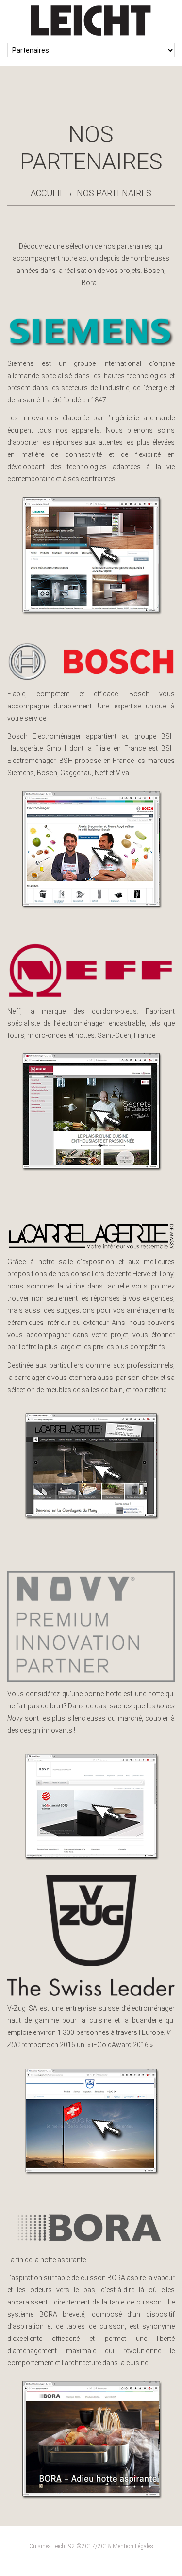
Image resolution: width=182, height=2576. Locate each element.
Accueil (48, 193)
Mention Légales (133, 2546)
